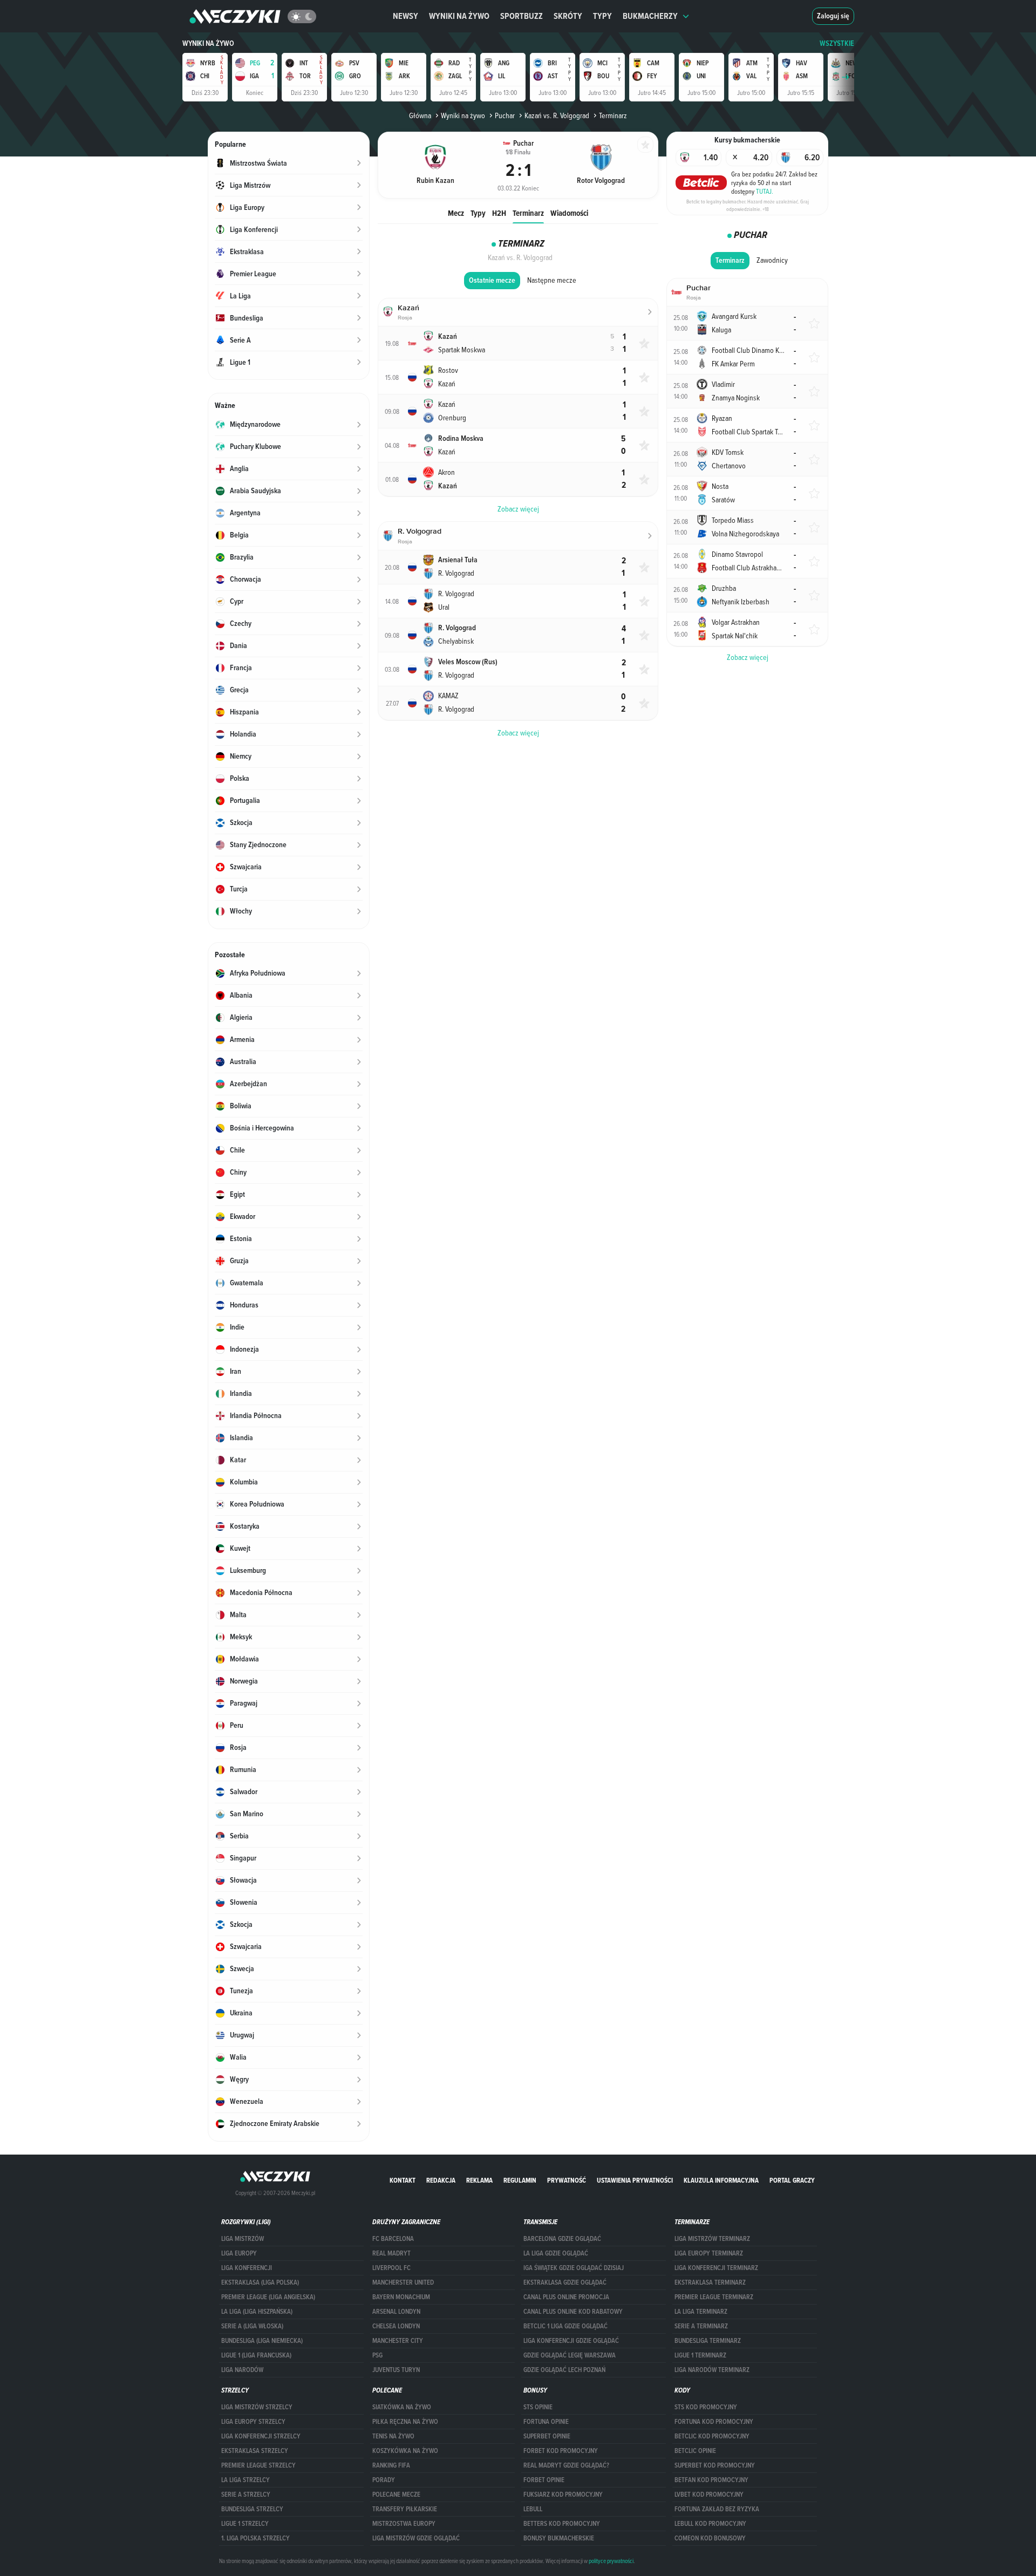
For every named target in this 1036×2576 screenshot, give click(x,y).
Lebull (533, 2509)
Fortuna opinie (546, 2422)
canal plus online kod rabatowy (573, 2312)
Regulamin (520, 2180)
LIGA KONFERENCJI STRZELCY (261, 2436)
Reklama (479, 2180)
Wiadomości (569, 213)
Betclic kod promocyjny (712, 2436)
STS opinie (538, 2407)
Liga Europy (239, 2253)
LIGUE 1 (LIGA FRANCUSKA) (256, 2355)
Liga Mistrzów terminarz (712, 2239)
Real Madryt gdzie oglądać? (566, 2465)
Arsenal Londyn (396, 2312)
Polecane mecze (396, 2495)
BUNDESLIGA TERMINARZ (708, 2341)
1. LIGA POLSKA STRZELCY (255, 2538)
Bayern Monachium (401, 2297)
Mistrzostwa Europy (404, 2524)
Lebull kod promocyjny (710, 2524)
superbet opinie (547, 2436)
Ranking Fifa (391, 2465)
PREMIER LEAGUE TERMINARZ (714, 2297)
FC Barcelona (393, 2239)
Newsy (405, 16)
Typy (602, 16)
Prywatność (567, 2180)
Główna (420, 115)
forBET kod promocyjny (561, 2451)
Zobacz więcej (748, 657)
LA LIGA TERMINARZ (701, 2312)
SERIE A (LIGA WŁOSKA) (252, 2326)
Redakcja (441, 2180)
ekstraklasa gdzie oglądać (565, 2282)
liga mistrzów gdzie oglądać (416, 2538)
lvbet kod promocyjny (709, 2495)
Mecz (456, 213)
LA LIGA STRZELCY (246, 2480)
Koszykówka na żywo (405, 2451)
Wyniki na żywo (459, 16)
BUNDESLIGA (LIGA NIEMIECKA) (262, 2341)
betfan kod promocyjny (711, 2480)
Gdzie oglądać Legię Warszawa (570, 2355)
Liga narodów (242, 2370)
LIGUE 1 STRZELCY (245, 2524)
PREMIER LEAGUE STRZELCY (258, 2465)
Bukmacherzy (650, 16)
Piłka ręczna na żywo (405, 2422)
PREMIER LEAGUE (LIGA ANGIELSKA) (268, 2297)
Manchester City (398, 2341)
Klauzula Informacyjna (721, 2180)
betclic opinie (695, 2451)
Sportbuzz (522, 16)
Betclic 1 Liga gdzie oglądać (565, 2326)
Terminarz (528, 213)
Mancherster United (403, 2282)
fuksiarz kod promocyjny (563, 2495)
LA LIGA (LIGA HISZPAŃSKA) (257, 2312)
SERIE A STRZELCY (246, 2495)
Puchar (505, 115)
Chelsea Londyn (396, 2326)
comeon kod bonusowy (710, 2538)
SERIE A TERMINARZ (701, 2326)
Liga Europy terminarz (709, 2253)
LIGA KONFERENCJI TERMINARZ (716, 2268)
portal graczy (792, 2180)
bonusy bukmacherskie (559, 2538)
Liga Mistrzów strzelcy (257, 2407)
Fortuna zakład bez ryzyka (717, 2509)
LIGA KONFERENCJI (247, 2268)
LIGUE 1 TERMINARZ (700, 2355)
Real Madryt (391, 2253)
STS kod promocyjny (706, 2407)
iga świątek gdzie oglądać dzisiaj (574, 2268)
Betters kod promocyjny (562, 2524)
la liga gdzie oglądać (556, 2253)
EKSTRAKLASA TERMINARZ (710, 2282)
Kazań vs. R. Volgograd (557, 115)
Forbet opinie (544, 2480)
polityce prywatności (611, 2561)
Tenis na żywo (393, 2436)
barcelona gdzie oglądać (562, 2239)
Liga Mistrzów (243, 2239)
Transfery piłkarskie (405, 2509)
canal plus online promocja (566, 2297)
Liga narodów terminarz (712, 2370)
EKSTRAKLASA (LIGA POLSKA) (260, 2282)
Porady (384, 2480)
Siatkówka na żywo (402, 2407)
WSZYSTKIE (837, 43)
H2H (499, 213)
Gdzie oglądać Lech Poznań (564, 2370)
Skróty (568, 16)
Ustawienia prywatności (635, 2180)
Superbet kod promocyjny (715, 2465)
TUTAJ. (765, 191)
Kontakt (403, 2180)
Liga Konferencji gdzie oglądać (571, 2341)
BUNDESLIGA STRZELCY (252, 2509)
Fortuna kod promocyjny (714, 2422)
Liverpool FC (391, 2268)
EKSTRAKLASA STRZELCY (255, 2451)
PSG (377, 2355)
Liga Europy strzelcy (253, 2422)
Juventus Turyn (396, 2370)
